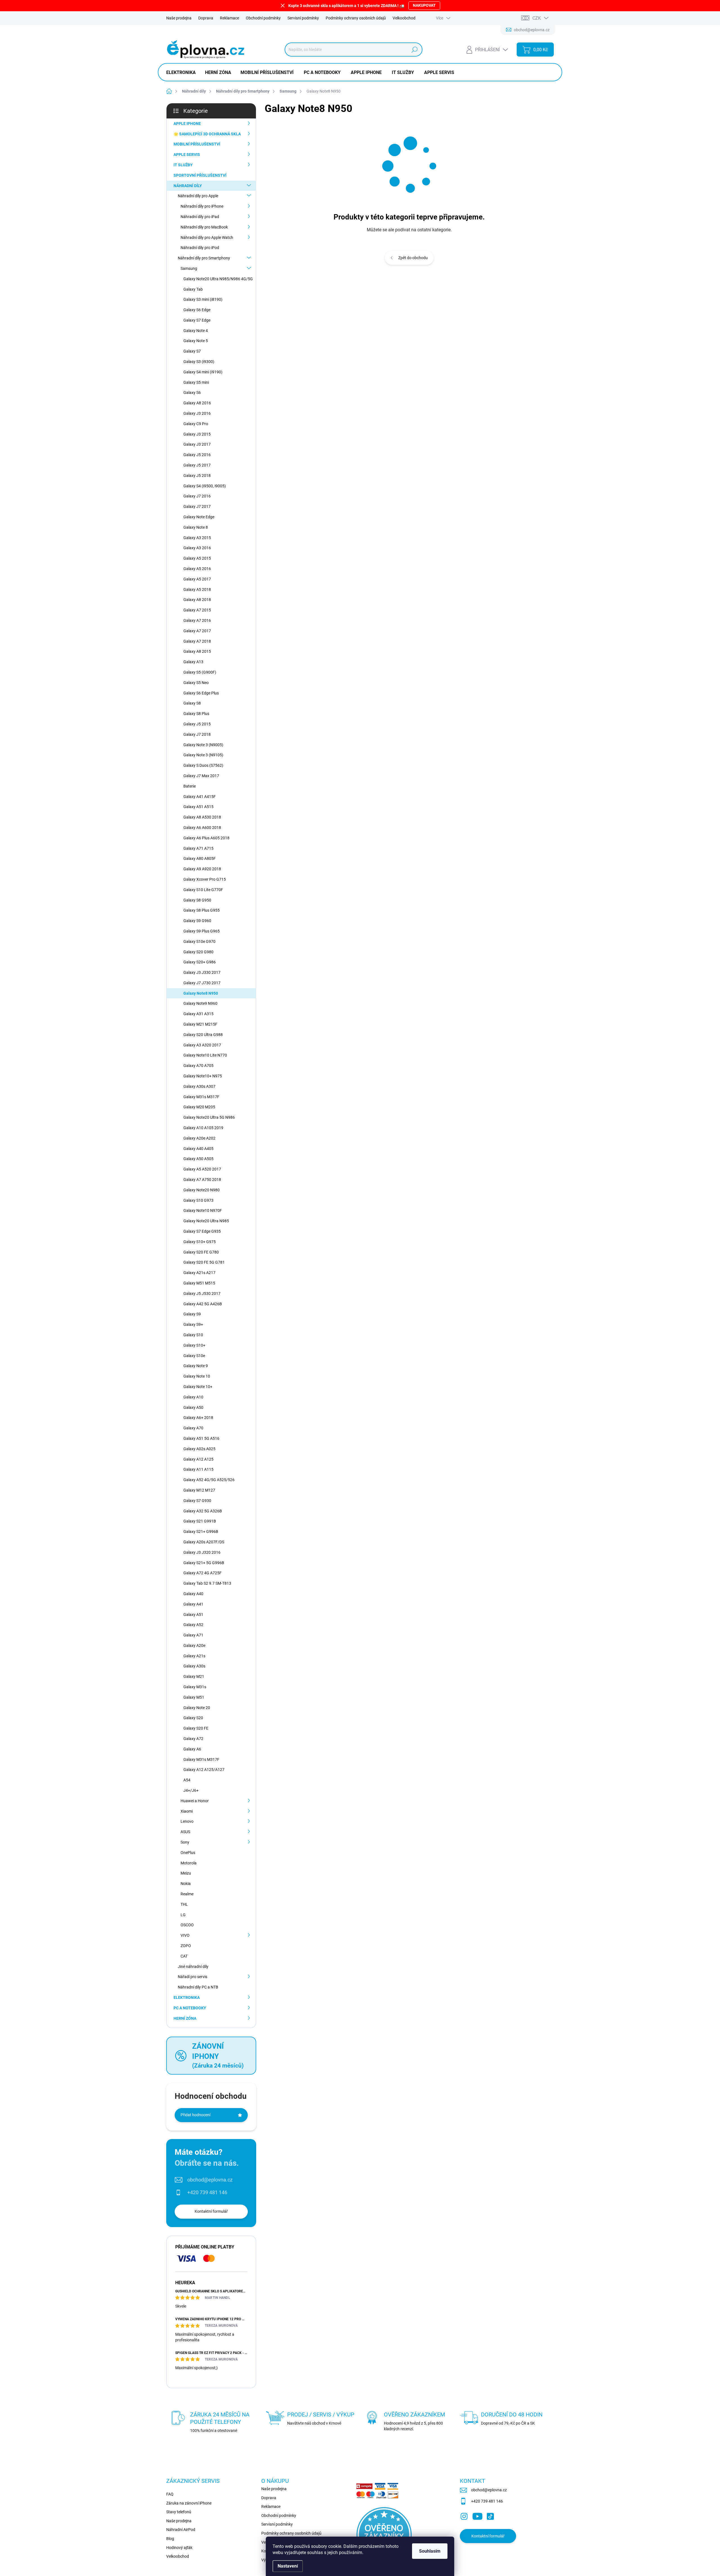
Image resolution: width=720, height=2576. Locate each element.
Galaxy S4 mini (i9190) (203, 372)
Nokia (186, 1884)
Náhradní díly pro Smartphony (204, 258)
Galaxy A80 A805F (200, 858)
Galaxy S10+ (194, 1345)
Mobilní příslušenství (197, 144)
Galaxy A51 (193, 1615)
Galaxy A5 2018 (197, 589)
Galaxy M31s (195, 1687)
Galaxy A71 (193, 1635)
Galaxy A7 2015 (197, 610)
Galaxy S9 (192, 1314)
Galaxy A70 (193, 1428)
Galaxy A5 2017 (197, 579)
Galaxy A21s (194, 1656)
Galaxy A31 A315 (198, 1014)
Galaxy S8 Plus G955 (202, 910)
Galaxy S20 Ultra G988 (203, 1035)
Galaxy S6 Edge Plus (201, 693)
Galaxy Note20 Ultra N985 (206, 1221)
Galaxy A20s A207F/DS (204, 1542)
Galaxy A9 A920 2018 (202, 869)
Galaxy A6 (192, 1749)
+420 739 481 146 (207, 2192)
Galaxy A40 (193, 1594)
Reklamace (229, 18)
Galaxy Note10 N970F (203, 1210)
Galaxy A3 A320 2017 (202, 1045)
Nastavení (288, 2566)
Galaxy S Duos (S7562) (203, 765)
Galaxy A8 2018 (197, 600)
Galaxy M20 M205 (199, 1107)
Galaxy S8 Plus (196, 714)
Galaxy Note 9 (196, 1366)
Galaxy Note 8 (196, 527)
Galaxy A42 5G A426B (203, 1304)
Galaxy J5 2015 (197, 724)
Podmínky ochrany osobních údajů (356, 18)
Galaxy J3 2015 (197, 434)
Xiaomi (187, 1811)
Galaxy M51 (194, 1697)
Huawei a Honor (195, 1801)
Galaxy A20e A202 (199, 1138)
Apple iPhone (187, 124)
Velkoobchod (404, 18)
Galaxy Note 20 (197, 1708)
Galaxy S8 (192, 703)
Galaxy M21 (194, 1676)
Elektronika (187, 1997)
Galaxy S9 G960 (197, 921)
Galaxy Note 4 (196, 331)
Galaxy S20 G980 (198, 952)
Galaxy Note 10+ (198, 1387)
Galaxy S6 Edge (197, 310)
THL (184, 1904)
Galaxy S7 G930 (197, 1501)
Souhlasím (430, 2551)
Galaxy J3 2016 (197, 413)
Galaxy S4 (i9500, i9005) (205, 486)
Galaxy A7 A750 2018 (202, 1180)
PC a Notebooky (190, 2008)
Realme (187, 1894)
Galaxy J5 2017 (197, 465)
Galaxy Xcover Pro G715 (205, 879)
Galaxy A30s (194, 1666)
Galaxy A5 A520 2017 (202, 1169)
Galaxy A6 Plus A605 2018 (206, 838)
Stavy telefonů (179, 2512)
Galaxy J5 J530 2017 (202, 1293)
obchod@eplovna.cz (210, 2180)
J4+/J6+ (191, 1790)
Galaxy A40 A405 (198, 1149)
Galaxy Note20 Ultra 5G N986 (209, 1117)
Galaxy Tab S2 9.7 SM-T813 (207, 1583)
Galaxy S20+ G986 (200, 962)
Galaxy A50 (193, 1407)
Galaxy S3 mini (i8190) (203, 299)
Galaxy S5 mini (196, 382)
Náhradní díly (188, 186)
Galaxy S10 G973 (198, 1200)
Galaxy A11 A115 (198, 1469)
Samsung (189, 268)
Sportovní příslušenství (200, 175)
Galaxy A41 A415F (200, 797)
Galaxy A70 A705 (198, 1066)
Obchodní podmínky (263, 18)
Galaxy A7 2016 (197, 620)
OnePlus (188, 1853)
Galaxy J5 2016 (197, 455)
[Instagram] (464, 2515)
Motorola (189, 1863)
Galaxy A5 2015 (197, 558)
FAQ (170, 2494)
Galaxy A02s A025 (199, 1449)
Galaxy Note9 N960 (200, 1003)
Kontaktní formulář (211, 2211)
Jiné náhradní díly (193, 1967)
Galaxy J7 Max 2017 (201, 776)
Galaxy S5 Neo (196, 683)
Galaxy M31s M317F (201, 1097)
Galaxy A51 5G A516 (201, 1438)
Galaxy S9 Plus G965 (202, 931)
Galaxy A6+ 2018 (198, 1418)
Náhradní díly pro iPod (200, 248)
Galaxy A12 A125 (198, 1459)
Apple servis (187, 154)
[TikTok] (490, 2515)
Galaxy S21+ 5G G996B (204, 1563)
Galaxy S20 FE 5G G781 (204, 1262)
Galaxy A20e (194, 1645)
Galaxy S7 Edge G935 (202, 1231)
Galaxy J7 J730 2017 (202, 983)
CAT (184, 1956)
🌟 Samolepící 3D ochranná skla (207, 134)
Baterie (190, 786)
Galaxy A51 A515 (198, 807)
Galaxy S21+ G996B (201, 1532)
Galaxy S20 (193, 1718)
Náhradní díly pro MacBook (204, 227)
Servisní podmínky (303, 18)
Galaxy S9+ (193, 1324)
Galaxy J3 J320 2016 (202, 1552)
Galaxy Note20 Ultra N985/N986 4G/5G (218, 279)
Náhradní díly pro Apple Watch (207, 237)
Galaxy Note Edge (199, 517)
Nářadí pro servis (193, 1977)
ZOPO (186, 1946)
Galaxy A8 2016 (197, 403)
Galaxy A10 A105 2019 (203, 1128)
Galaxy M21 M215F (200, 1024)
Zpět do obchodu (413, 258)
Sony (185, 1842)
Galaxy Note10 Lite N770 (205, 1055)
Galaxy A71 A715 (198, 848)
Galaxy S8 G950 (197, 900)
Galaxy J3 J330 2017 (202, 972)
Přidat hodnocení (195, 2115)
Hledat (414, 50)
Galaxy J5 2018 (197, 476)
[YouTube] (477, 2515)
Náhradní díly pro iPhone (202, 206)
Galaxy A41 (193, 1604)
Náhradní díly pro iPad (200, 217)
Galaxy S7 (192, 351)
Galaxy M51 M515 (199, 1283)
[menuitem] (183, 73)
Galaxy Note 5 (196, 341)
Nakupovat (424, 5)
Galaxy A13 (193, 662)
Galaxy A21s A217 (199, 1273)
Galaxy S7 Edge (197, 320)
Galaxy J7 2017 (197, 506)
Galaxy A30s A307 (199, 1086)
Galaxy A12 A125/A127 (204, 1770)
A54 (187, 1780)
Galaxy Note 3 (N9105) (203, 755)
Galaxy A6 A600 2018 (202, 828)
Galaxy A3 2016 (197, 548)
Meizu (186, 1873)
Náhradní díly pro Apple (198, 196)
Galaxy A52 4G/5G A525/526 (209, 1480)
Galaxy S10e (194, 1356)
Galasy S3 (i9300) (199, 362)
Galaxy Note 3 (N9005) (203, 745)
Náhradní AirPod (181, 2530)
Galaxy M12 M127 (199, 1490)
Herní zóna (185, 2018)
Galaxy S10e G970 (199, 941)
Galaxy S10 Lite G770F (203, 890)
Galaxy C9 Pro (196, 424)
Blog (170, 2539)
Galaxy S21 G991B (200, 1521)
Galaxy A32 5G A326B (203, 1511)
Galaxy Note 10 (197, 1376)
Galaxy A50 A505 (198, 1159)
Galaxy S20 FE (196, 1728)
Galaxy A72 (193, 1739)
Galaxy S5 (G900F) (200, 672)
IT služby (183, 165)
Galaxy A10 (193, 1397)
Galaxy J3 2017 (197, 444)
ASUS (185, 1832)
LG (183, 1915)
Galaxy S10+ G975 (200, 1242)
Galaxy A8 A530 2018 (202, 817)
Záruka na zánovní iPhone (189, 2503)
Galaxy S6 (192, 393)
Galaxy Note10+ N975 (203, 1076)
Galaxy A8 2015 (197, 651)
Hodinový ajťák (179, 2548)
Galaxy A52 (193, 1625)
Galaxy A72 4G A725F (202, 1573)
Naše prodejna (179, 18)
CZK (537, 18)
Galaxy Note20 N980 (202, 1190)
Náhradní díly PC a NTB (198, 1987)
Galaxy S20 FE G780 (201, 1252)
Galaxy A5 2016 (197, 569)
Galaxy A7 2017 (197, 631)
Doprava (206, 18)
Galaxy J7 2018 (197, 734)
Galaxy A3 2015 (197, 538)
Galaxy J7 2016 (197, 496)
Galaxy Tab (193, 289)
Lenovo (187, 1821)
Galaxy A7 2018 (197, 641)
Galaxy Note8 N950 (201, 993)
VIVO (185, 1935)
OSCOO (187, 1925)
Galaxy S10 (193, 1335)
